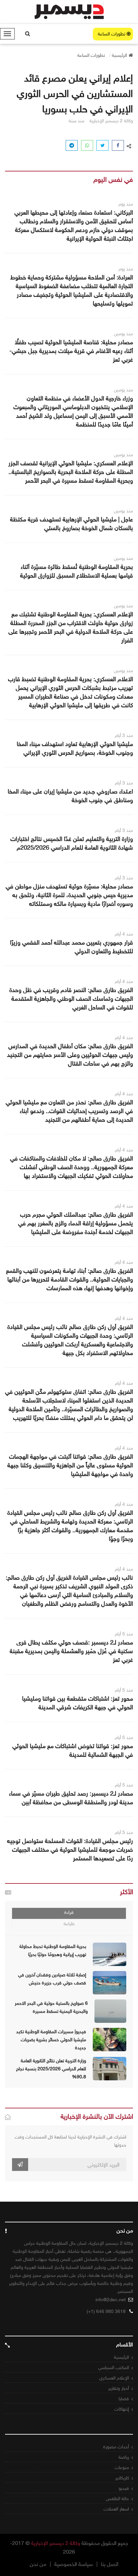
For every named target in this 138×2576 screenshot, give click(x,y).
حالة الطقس (117, 2499)
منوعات (122, 2468)
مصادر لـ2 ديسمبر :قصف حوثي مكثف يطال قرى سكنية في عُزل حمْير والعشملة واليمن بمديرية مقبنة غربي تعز (71, 1651)
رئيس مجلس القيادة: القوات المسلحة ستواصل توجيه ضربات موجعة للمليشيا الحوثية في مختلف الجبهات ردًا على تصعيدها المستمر (70, 1850)
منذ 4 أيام (124, 934)
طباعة (69, 1924)
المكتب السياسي (114, 2368)
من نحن (38, 2564)
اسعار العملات (116, 2509)
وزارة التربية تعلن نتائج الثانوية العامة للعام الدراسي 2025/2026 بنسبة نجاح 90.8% (51, 2069)
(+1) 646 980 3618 (106, 2311)
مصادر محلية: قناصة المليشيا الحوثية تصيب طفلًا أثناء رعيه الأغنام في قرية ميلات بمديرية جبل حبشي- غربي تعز (71, 351)
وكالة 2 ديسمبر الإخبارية (56, 2543)
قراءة (69, 1912)
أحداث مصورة (116, 2447)
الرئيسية (121, 2357)
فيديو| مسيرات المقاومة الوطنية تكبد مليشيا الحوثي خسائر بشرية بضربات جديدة (51, 2040)
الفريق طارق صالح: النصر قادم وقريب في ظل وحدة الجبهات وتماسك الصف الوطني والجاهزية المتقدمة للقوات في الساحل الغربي (71, 999)
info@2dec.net (111, 2300)
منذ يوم (126, 204)
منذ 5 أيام (124, 1634)
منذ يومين (123, 334)
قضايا (124, 2399)
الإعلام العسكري (114, 2378)
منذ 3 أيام (124, 735)
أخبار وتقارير (119, 2388)
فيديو (124, 2488)
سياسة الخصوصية (74, 2564)
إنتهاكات (122, 2409)
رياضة (124, 2457)
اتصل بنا (110, 2564)
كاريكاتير (122, 2478)
